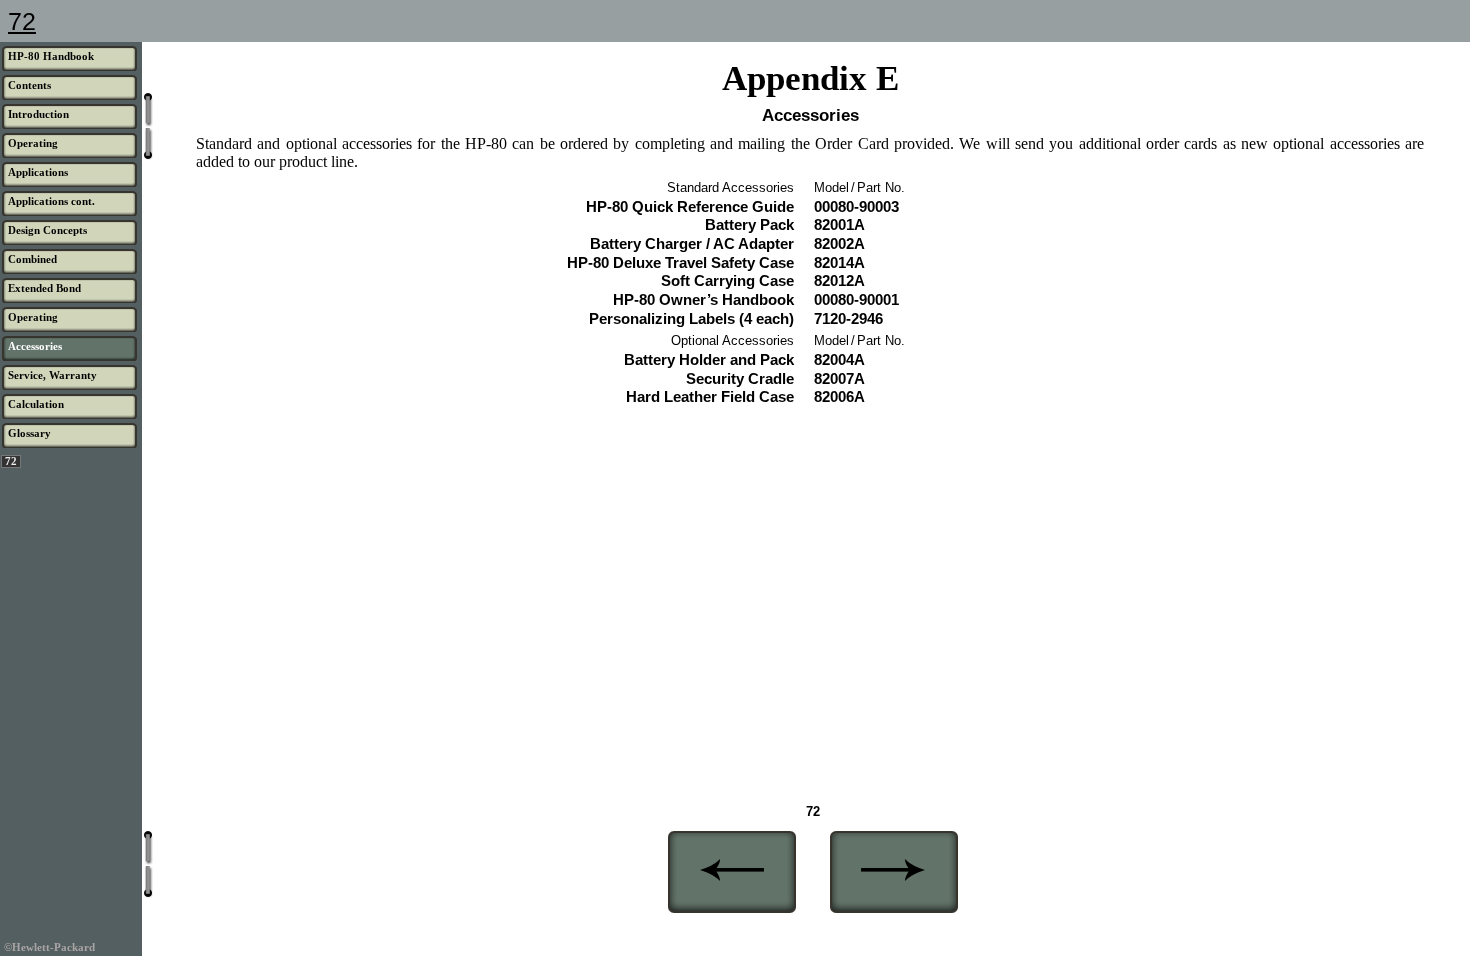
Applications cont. (51, 201)
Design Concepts (47, 230)
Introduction (38, 114)
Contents (29, 85)
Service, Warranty (52, 375)
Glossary (29, 433)
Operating (33, 143)
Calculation (36, 404)
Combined (32, 259)
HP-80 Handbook (51, 56)
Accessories (35, 346)
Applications (38, 172)
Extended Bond (44, 288)
